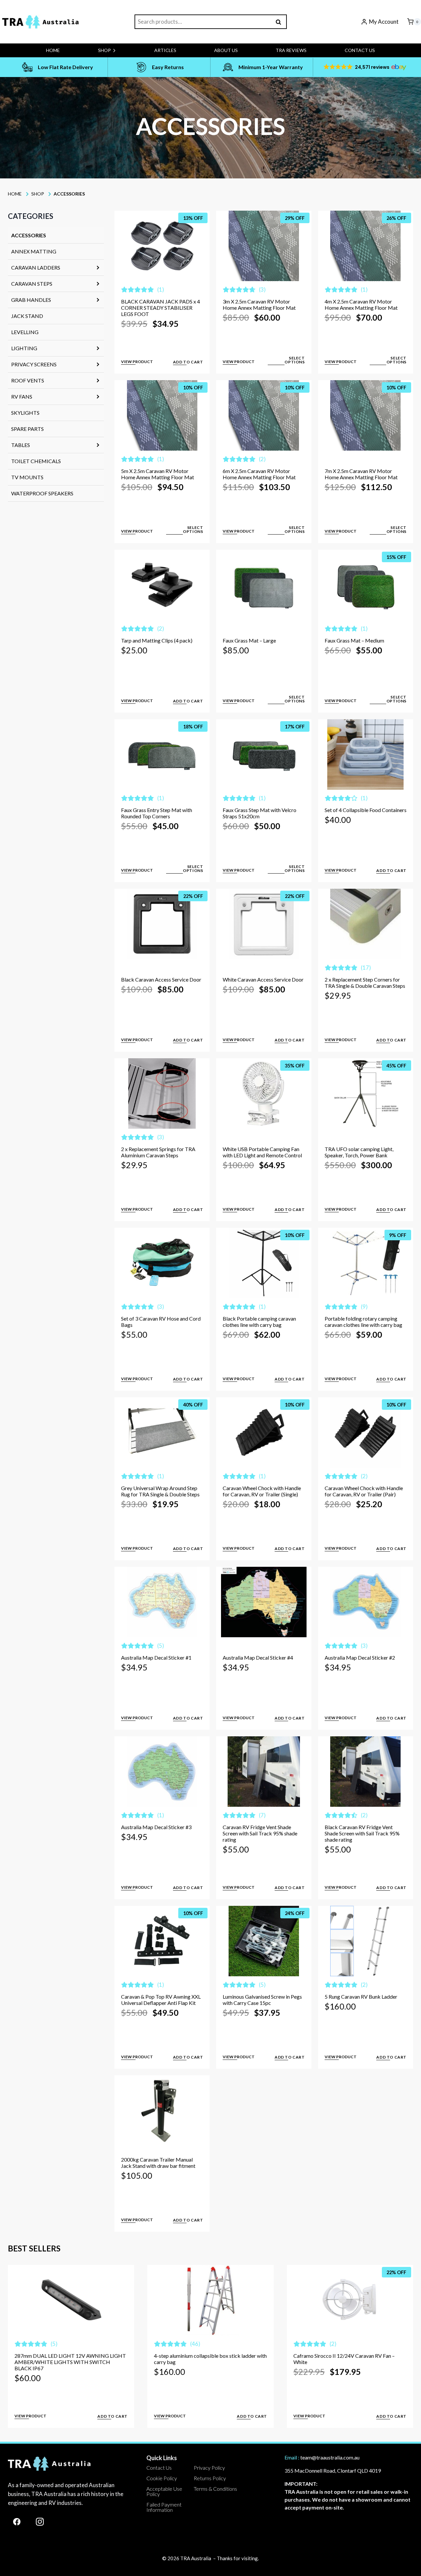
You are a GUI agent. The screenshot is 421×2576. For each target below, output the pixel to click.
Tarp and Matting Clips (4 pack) (157, 640)
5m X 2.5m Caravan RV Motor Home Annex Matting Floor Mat (158, 474)
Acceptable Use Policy (164, 2491)
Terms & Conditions (215, 2489)
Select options (295, 360)
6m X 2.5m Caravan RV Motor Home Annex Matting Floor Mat (259, 474)
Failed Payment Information (164, 2507)
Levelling (25, 332)
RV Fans (22, 396)
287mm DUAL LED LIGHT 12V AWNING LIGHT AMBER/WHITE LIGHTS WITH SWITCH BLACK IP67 (54, 2365)
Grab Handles (31, 300)
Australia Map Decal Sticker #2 (360, 1657)
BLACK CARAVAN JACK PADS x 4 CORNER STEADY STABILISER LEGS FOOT (161, 308)
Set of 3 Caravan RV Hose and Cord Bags (161, 1322)
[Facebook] (17, 2522)
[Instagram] (40, 2522)
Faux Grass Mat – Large (249, 640)
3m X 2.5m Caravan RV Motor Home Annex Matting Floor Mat (259, 304)
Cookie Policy (162, 2478)
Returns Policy (210, 2478)
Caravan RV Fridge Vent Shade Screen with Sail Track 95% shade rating (260, 1833)
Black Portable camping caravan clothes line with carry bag (259, 1322)
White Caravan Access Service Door (263, 979)
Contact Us (360, 50)
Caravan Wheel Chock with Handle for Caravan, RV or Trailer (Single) (262, 1491)
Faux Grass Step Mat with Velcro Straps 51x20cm (260, 813)
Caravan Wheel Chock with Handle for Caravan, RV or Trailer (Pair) (364, 1491)
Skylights (25, 413)
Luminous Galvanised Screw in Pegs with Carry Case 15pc (262, 2000)
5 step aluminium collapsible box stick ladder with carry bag (360, 2359)
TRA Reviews (291, 50)
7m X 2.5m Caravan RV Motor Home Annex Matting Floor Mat (361, 474)
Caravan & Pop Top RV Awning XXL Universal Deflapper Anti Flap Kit (161, 2000)
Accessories (29, 235)
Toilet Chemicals (36, 461)
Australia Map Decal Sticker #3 (156, 1827)
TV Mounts (27, 477)
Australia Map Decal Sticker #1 (156, 1657)
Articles (165, 50)
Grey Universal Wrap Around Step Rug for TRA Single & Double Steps (160, 1491)
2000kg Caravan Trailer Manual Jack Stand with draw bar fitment (158, 2163)
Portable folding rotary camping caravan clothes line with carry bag (363, 1322)
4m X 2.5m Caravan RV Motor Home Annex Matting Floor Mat (361, 304)
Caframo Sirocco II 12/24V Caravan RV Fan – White (261, 2359)
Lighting (24, 348)
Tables (21, 445)
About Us (226, 50)
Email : (292, 2457)
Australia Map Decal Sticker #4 (258, 1657)
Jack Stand (27, 316)
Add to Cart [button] (188, 362)
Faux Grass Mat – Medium (354, 640)
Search (281, 22)
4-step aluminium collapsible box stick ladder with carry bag (155, 2359)
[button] (364, 67)
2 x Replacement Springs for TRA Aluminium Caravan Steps (158, 1152)
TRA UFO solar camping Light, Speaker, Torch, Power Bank (359, 1152)
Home (53, 50)
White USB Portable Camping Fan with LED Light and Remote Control (262, 1152)
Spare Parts (27, 429)
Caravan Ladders (36, 267)
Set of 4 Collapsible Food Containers (366, 810)
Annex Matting (34, 251)
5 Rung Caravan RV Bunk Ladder (361, 1997)
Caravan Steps (32, 284)
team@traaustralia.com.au (330, 2457)
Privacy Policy (209, 2468)
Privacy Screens (34, 364)
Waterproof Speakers (42, 493)
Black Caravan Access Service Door (161, 979)
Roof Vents (28, 380)
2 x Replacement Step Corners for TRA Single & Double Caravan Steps (365, 983)
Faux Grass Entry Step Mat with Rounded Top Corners (157, 813)
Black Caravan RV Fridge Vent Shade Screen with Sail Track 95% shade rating (362, 1833)
